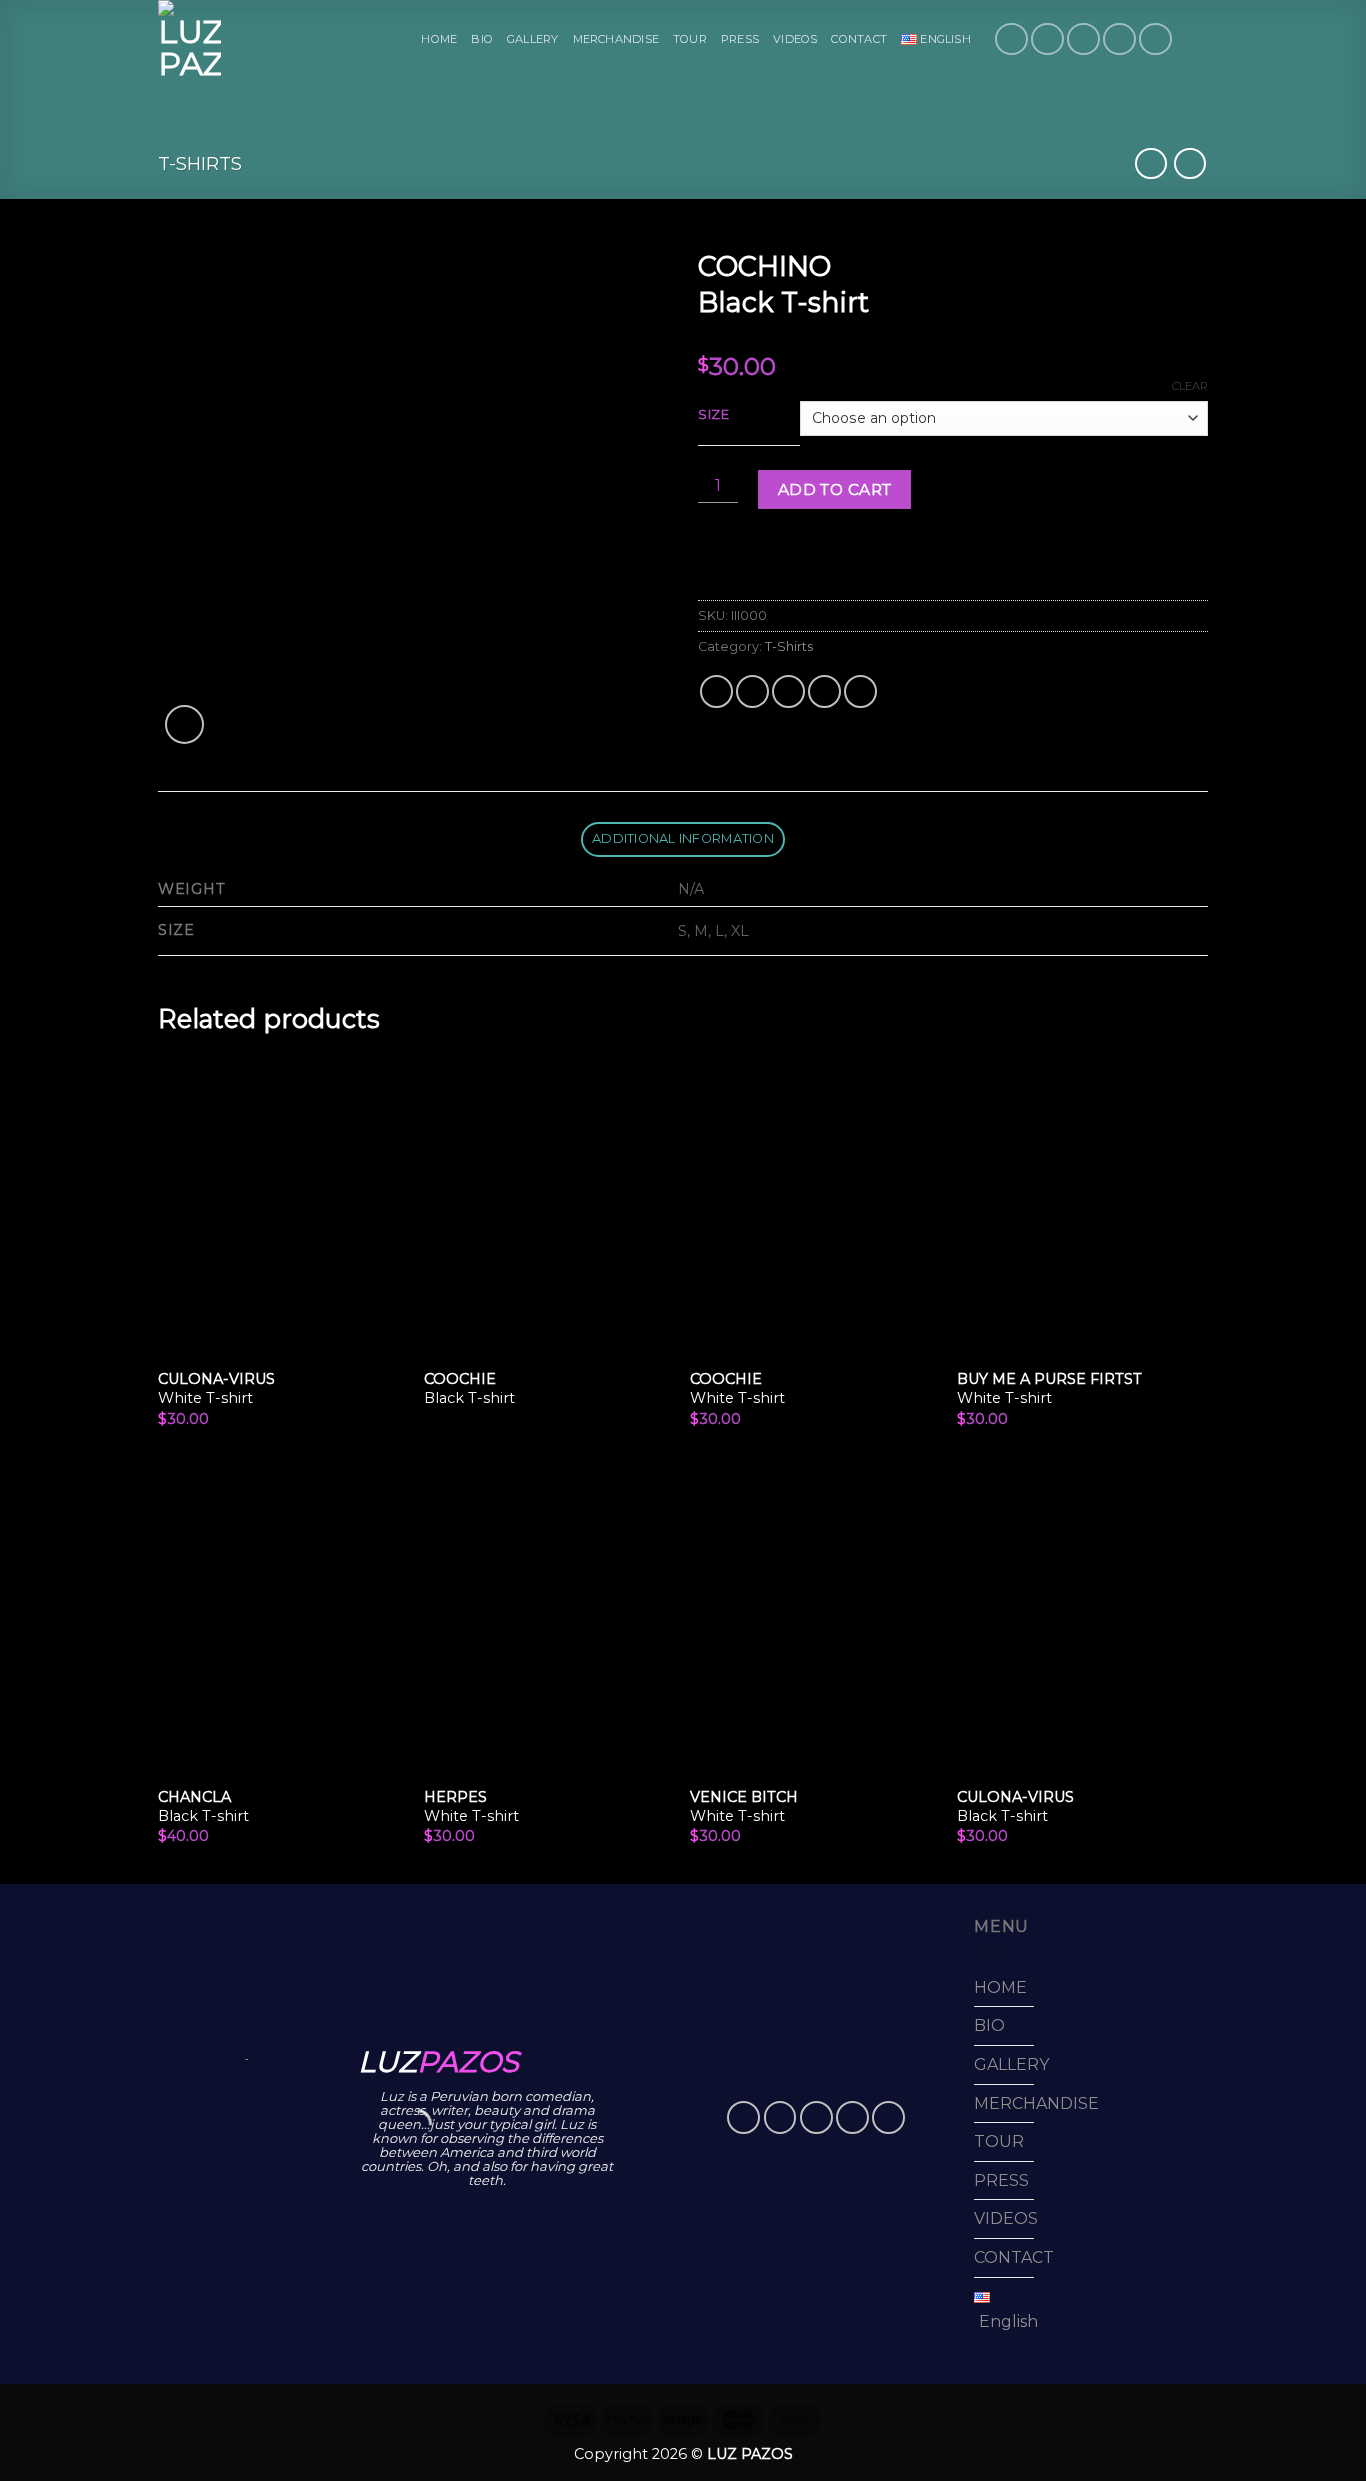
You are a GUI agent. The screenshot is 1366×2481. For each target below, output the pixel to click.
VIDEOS (795, 39)
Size (714, 415)
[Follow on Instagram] (1047, 39)
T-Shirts (200, 163)
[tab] (683, 839)
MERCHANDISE (616, 39)
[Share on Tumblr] (860, 691)
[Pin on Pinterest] (824, 691)
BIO (482, 39)
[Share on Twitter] (752, 691)
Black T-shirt (469, 1388)
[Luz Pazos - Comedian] (191, 39)
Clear (1190, 386)
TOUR (690, 39)
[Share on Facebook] (716, 691)
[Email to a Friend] (788, 691)
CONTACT (859, 39)
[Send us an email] (1119, 39)
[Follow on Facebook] (1011, 39)
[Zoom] (184, 724)
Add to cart (835, 489)
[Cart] (1198, 39)
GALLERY (533, 39)
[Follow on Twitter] (1083, 39)
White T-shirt (216, 1388)
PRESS (740, 39)
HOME (439, 39)
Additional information (683, 838)
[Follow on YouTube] (1155, 39)
